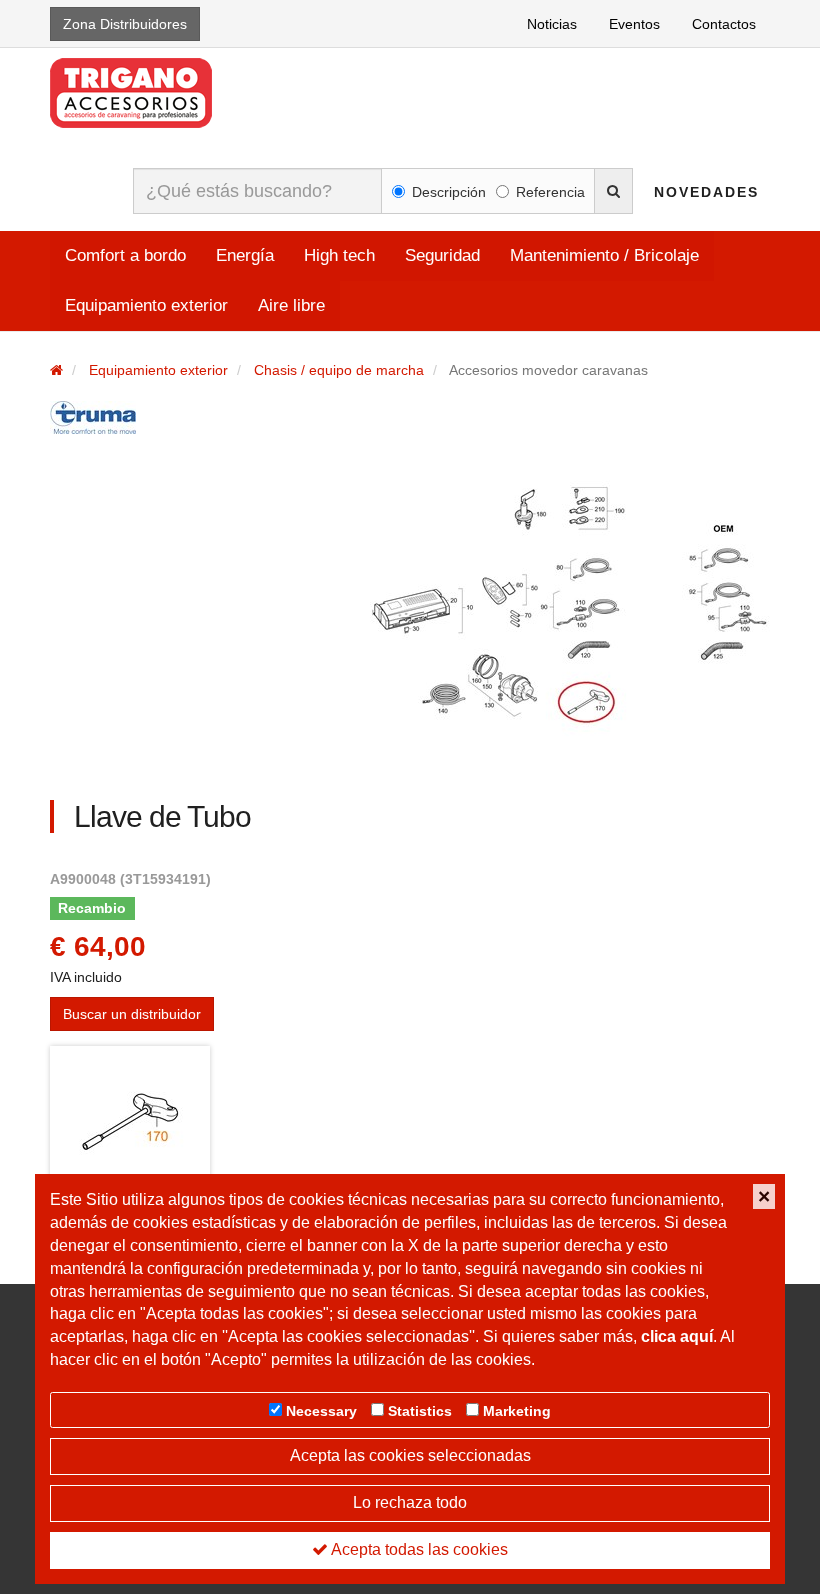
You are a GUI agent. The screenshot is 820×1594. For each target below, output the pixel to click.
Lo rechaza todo (410, 1502)
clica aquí (677, 1336)
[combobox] (257, 191)
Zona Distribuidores (125, 24)
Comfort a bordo (125, 255)
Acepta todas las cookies (418, 1549)
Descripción (449, 192)
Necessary (321, 1411)
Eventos (634, 24)
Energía (245, 255)
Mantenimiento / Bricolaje (604, 255)
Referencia (550, 192)
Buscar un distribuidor (132, 1014)
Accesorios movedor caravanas (548, 370)
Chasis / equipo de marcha (339, 370)
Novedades (706, 192)
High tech (339, 255)
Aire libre (291, 305)
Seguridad (442, 255)
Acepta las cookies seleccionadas (410, 1455)
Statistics (420, 1411)
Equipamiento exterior (146, 305)
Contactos (724, 24)
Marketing (517, 1411)
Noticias (552, 24)
